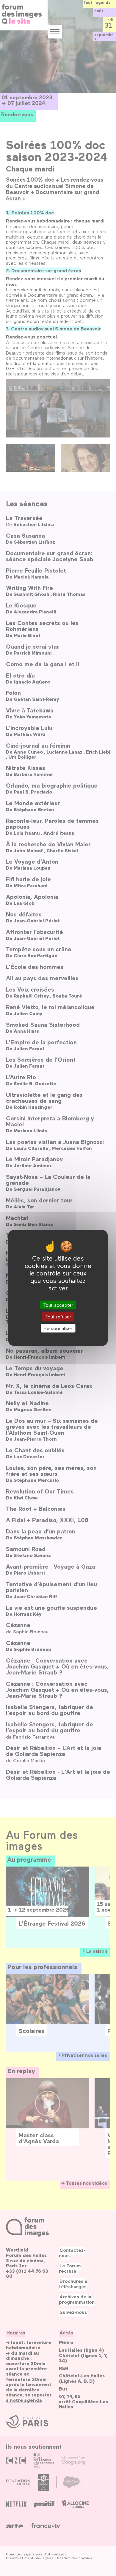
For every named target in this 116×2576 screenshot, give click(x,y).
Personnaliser (58, 1328)
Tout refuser (58, 1316)
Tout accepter (58, 1305)
